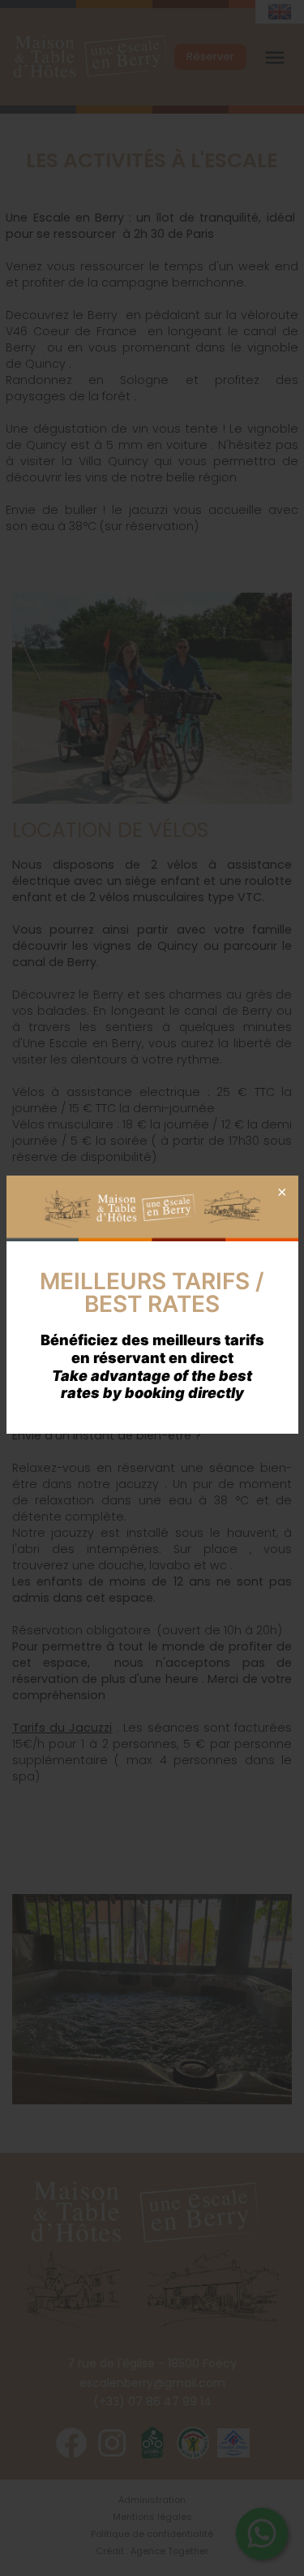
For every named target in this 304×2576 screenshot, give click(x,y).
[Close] (280, 1193)
